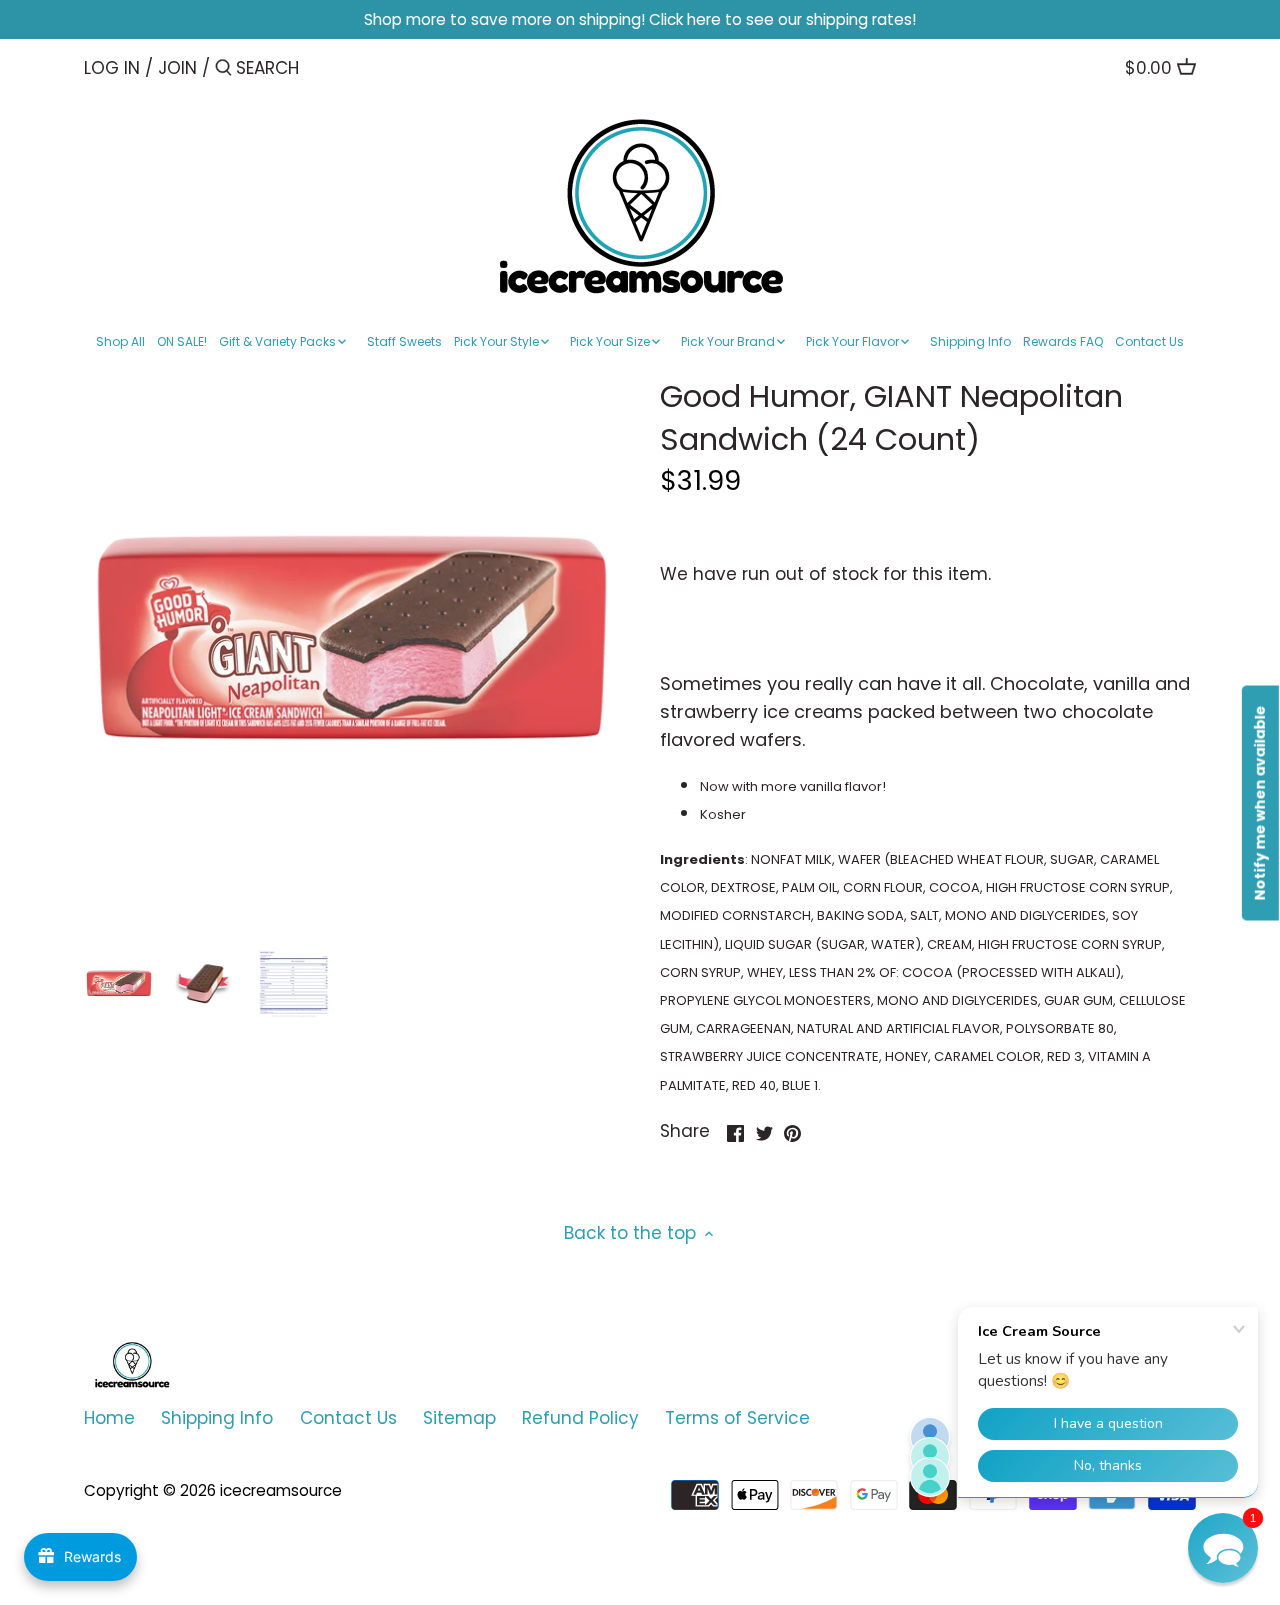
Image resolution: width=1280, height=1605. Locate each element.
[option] (119, 984)
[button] (1223, 1548)
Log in (112, 68)
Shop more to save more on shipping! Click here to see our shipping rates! (640, 19)
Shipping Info (217, 1418)
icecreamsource (281, 1490)
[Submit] (223, 69)
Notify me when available (1260, 802)
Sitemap (459, 1418)
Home (109, 1418)
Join (177, 68)
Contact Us (348, 1418)
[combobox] (321, 67)
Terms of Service (737, 1418)
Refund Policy (580, 1418)
